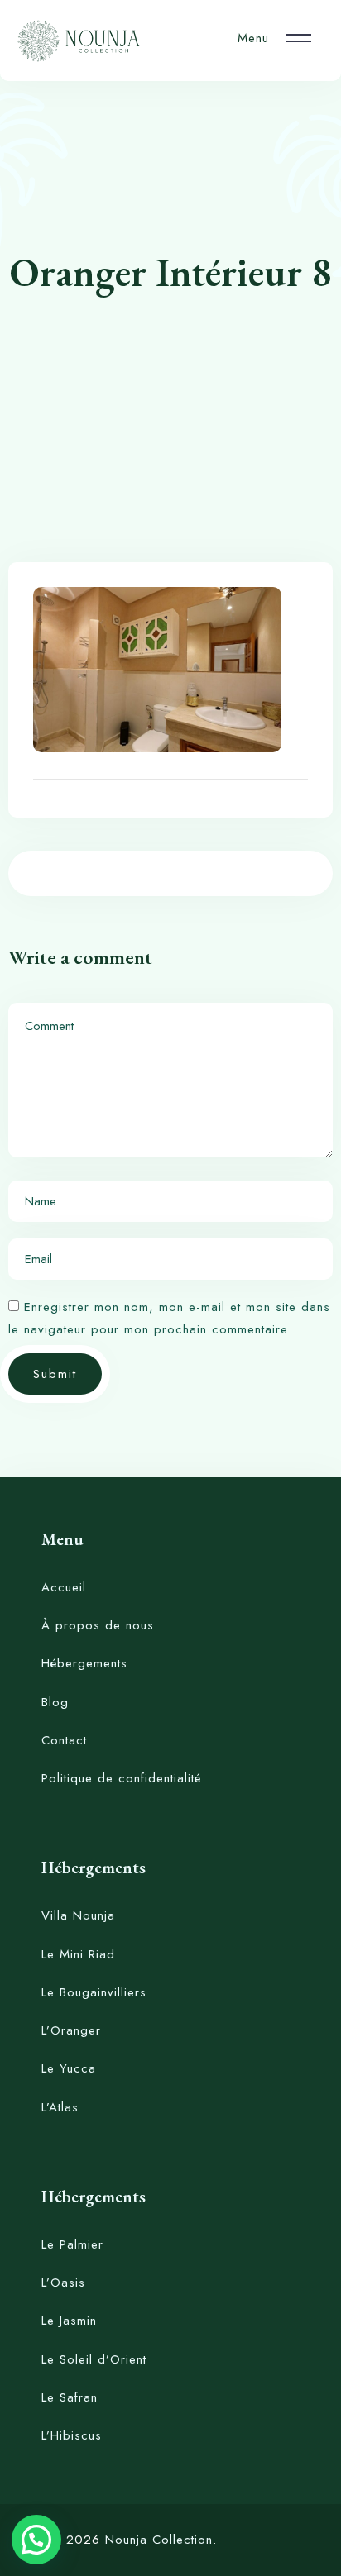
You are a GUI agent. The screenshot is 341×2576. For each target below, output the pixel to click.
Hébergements (84, 1663)
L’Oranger (71, 2030)
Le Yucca (69, 2068)
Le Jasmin (69, 2321)
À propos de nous (98, 1625)
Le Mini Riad (78, 1954)
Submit (55, 1374)
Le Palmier (72, 2244)
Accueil (64, 1587)
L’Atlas (60, 2107)
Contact (64, 1740)
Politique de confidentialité (121, 1778)
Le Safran (70, 2397)
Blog (55, 1702)
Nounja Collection (159, 2540)
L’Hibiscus (72, 2435)
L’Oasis (63, 2283)
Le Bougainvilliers (94, 1992)
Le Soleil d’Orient (94, 2359)
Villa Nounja (78, 1915)
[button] (36, 2540)
